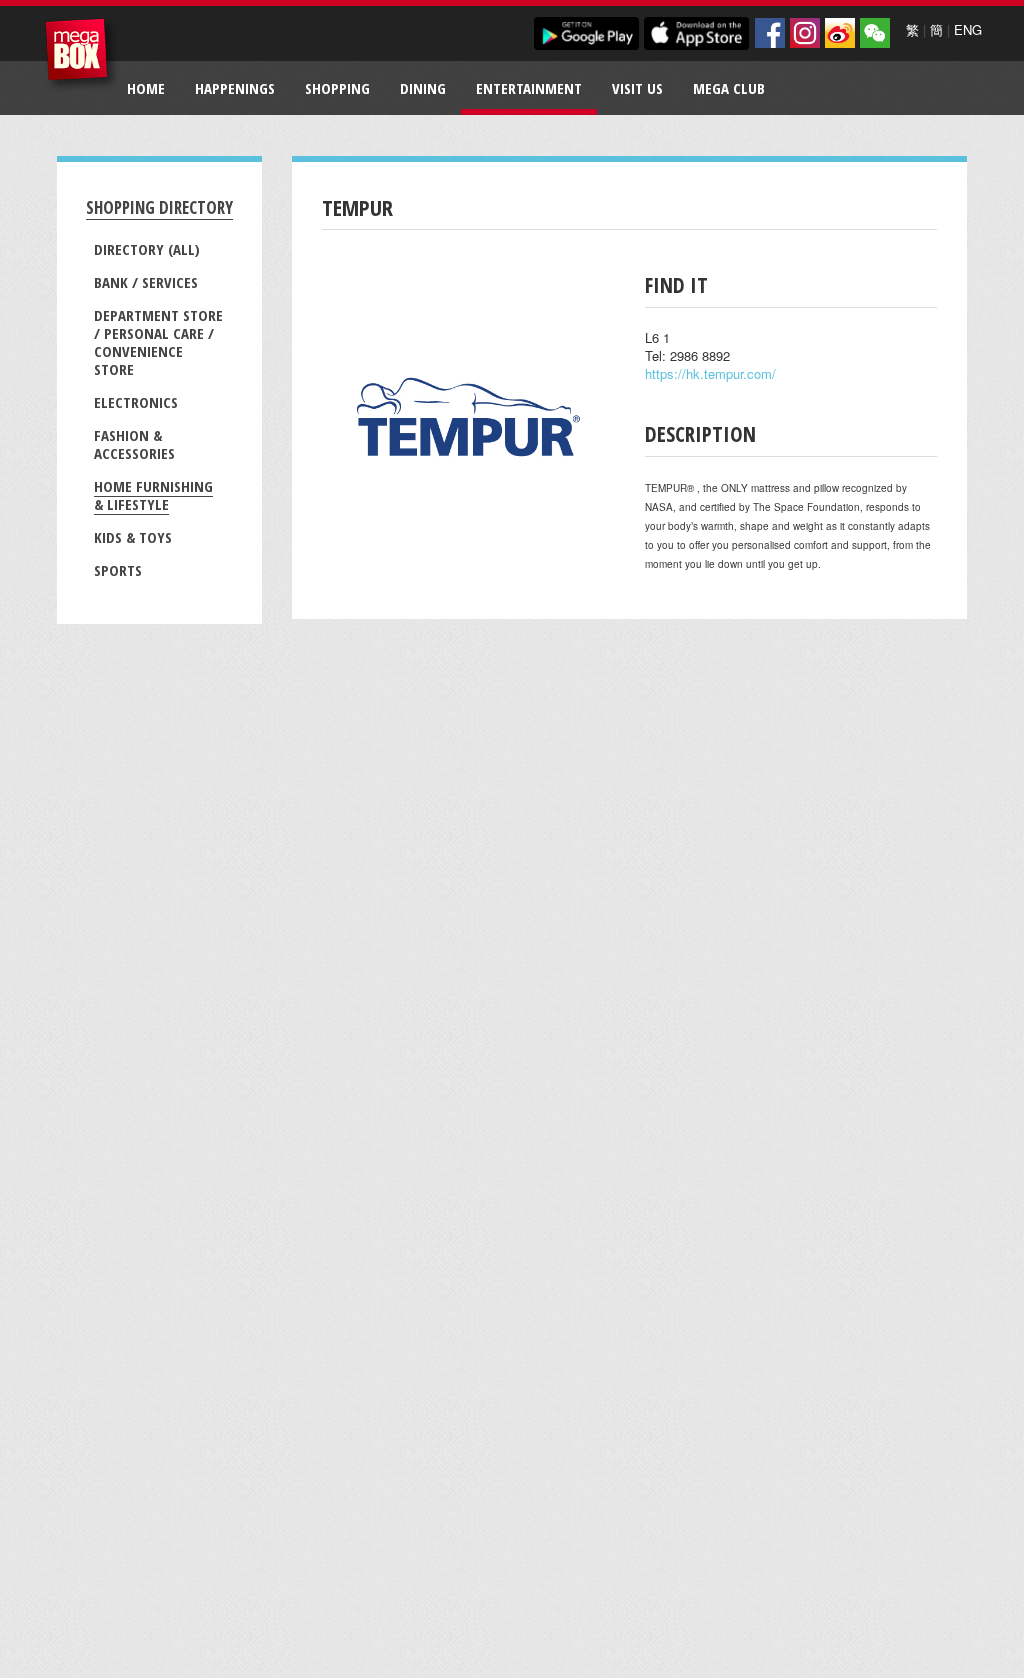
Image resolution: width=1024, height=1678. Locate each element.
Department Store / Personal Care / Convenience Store (158, 342)
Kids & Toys (133, 537)
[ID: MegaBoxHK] (875, 33)
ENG (968, 29)
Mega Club (729, 88)
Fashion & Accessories (134, 444)
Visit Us (637, 88)
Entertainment (529, 88)
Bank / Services (146, 282)
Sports (118, 570)
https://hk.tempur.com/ (710, 373)
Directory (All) (147, 249)
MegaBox (81, 54)
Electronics (136, 402)
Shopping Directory (159, 207)
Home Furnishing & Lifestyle (153, 495)
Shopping (337, 88)
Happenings (235, 88)
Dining (423, 88)
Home (146, 88)
